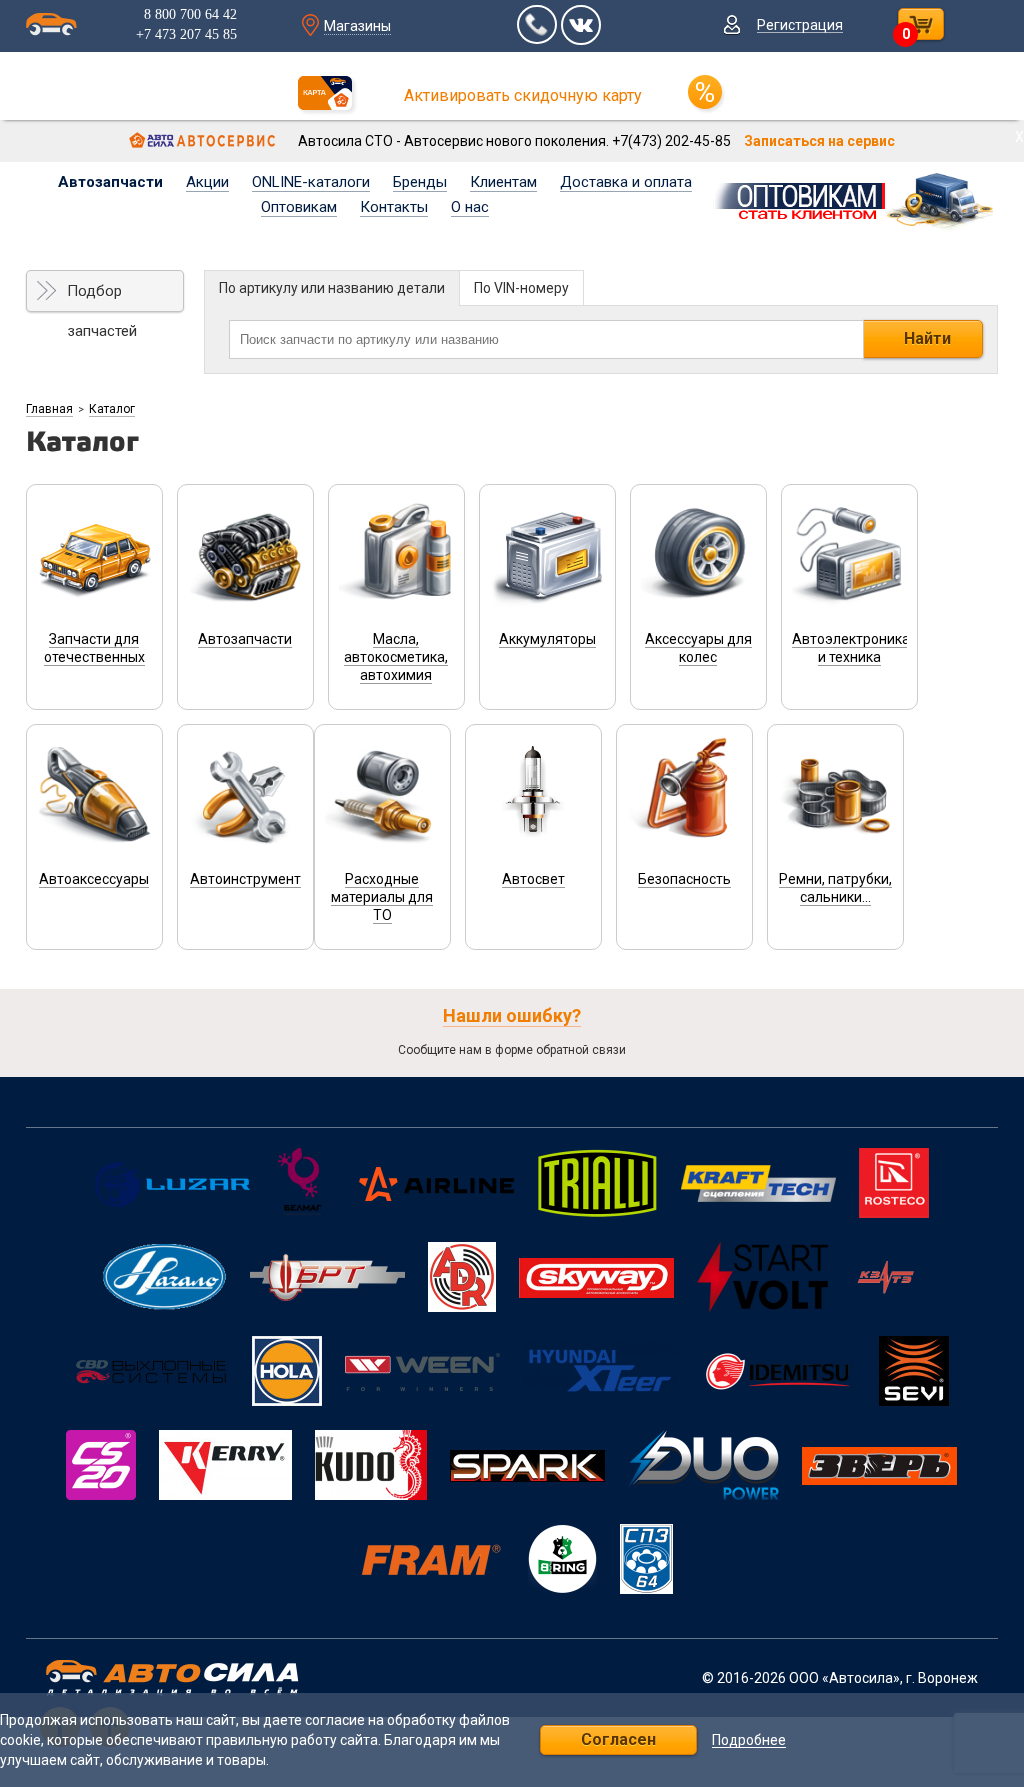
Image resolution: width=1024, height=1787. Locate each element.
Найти (927, 338)
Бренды (420, 182)
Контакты (394, 207)
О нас (470, 207)
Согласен (618, 1739)
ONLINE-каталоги (311, 182)
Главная (49, 409)
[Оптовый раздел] (855, 198)
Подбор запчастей (102, 297)
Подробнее (749, 1740)
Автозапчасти (110, 182)
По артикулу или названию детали (332, 288)
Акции (207, 182)
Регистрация (800, 25)
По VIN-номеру (521, 288)
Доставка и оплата (626, 182)
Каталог (112, 409)
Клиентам (503, 182)
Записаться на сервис (819, 141)
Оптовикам (299, 207)
